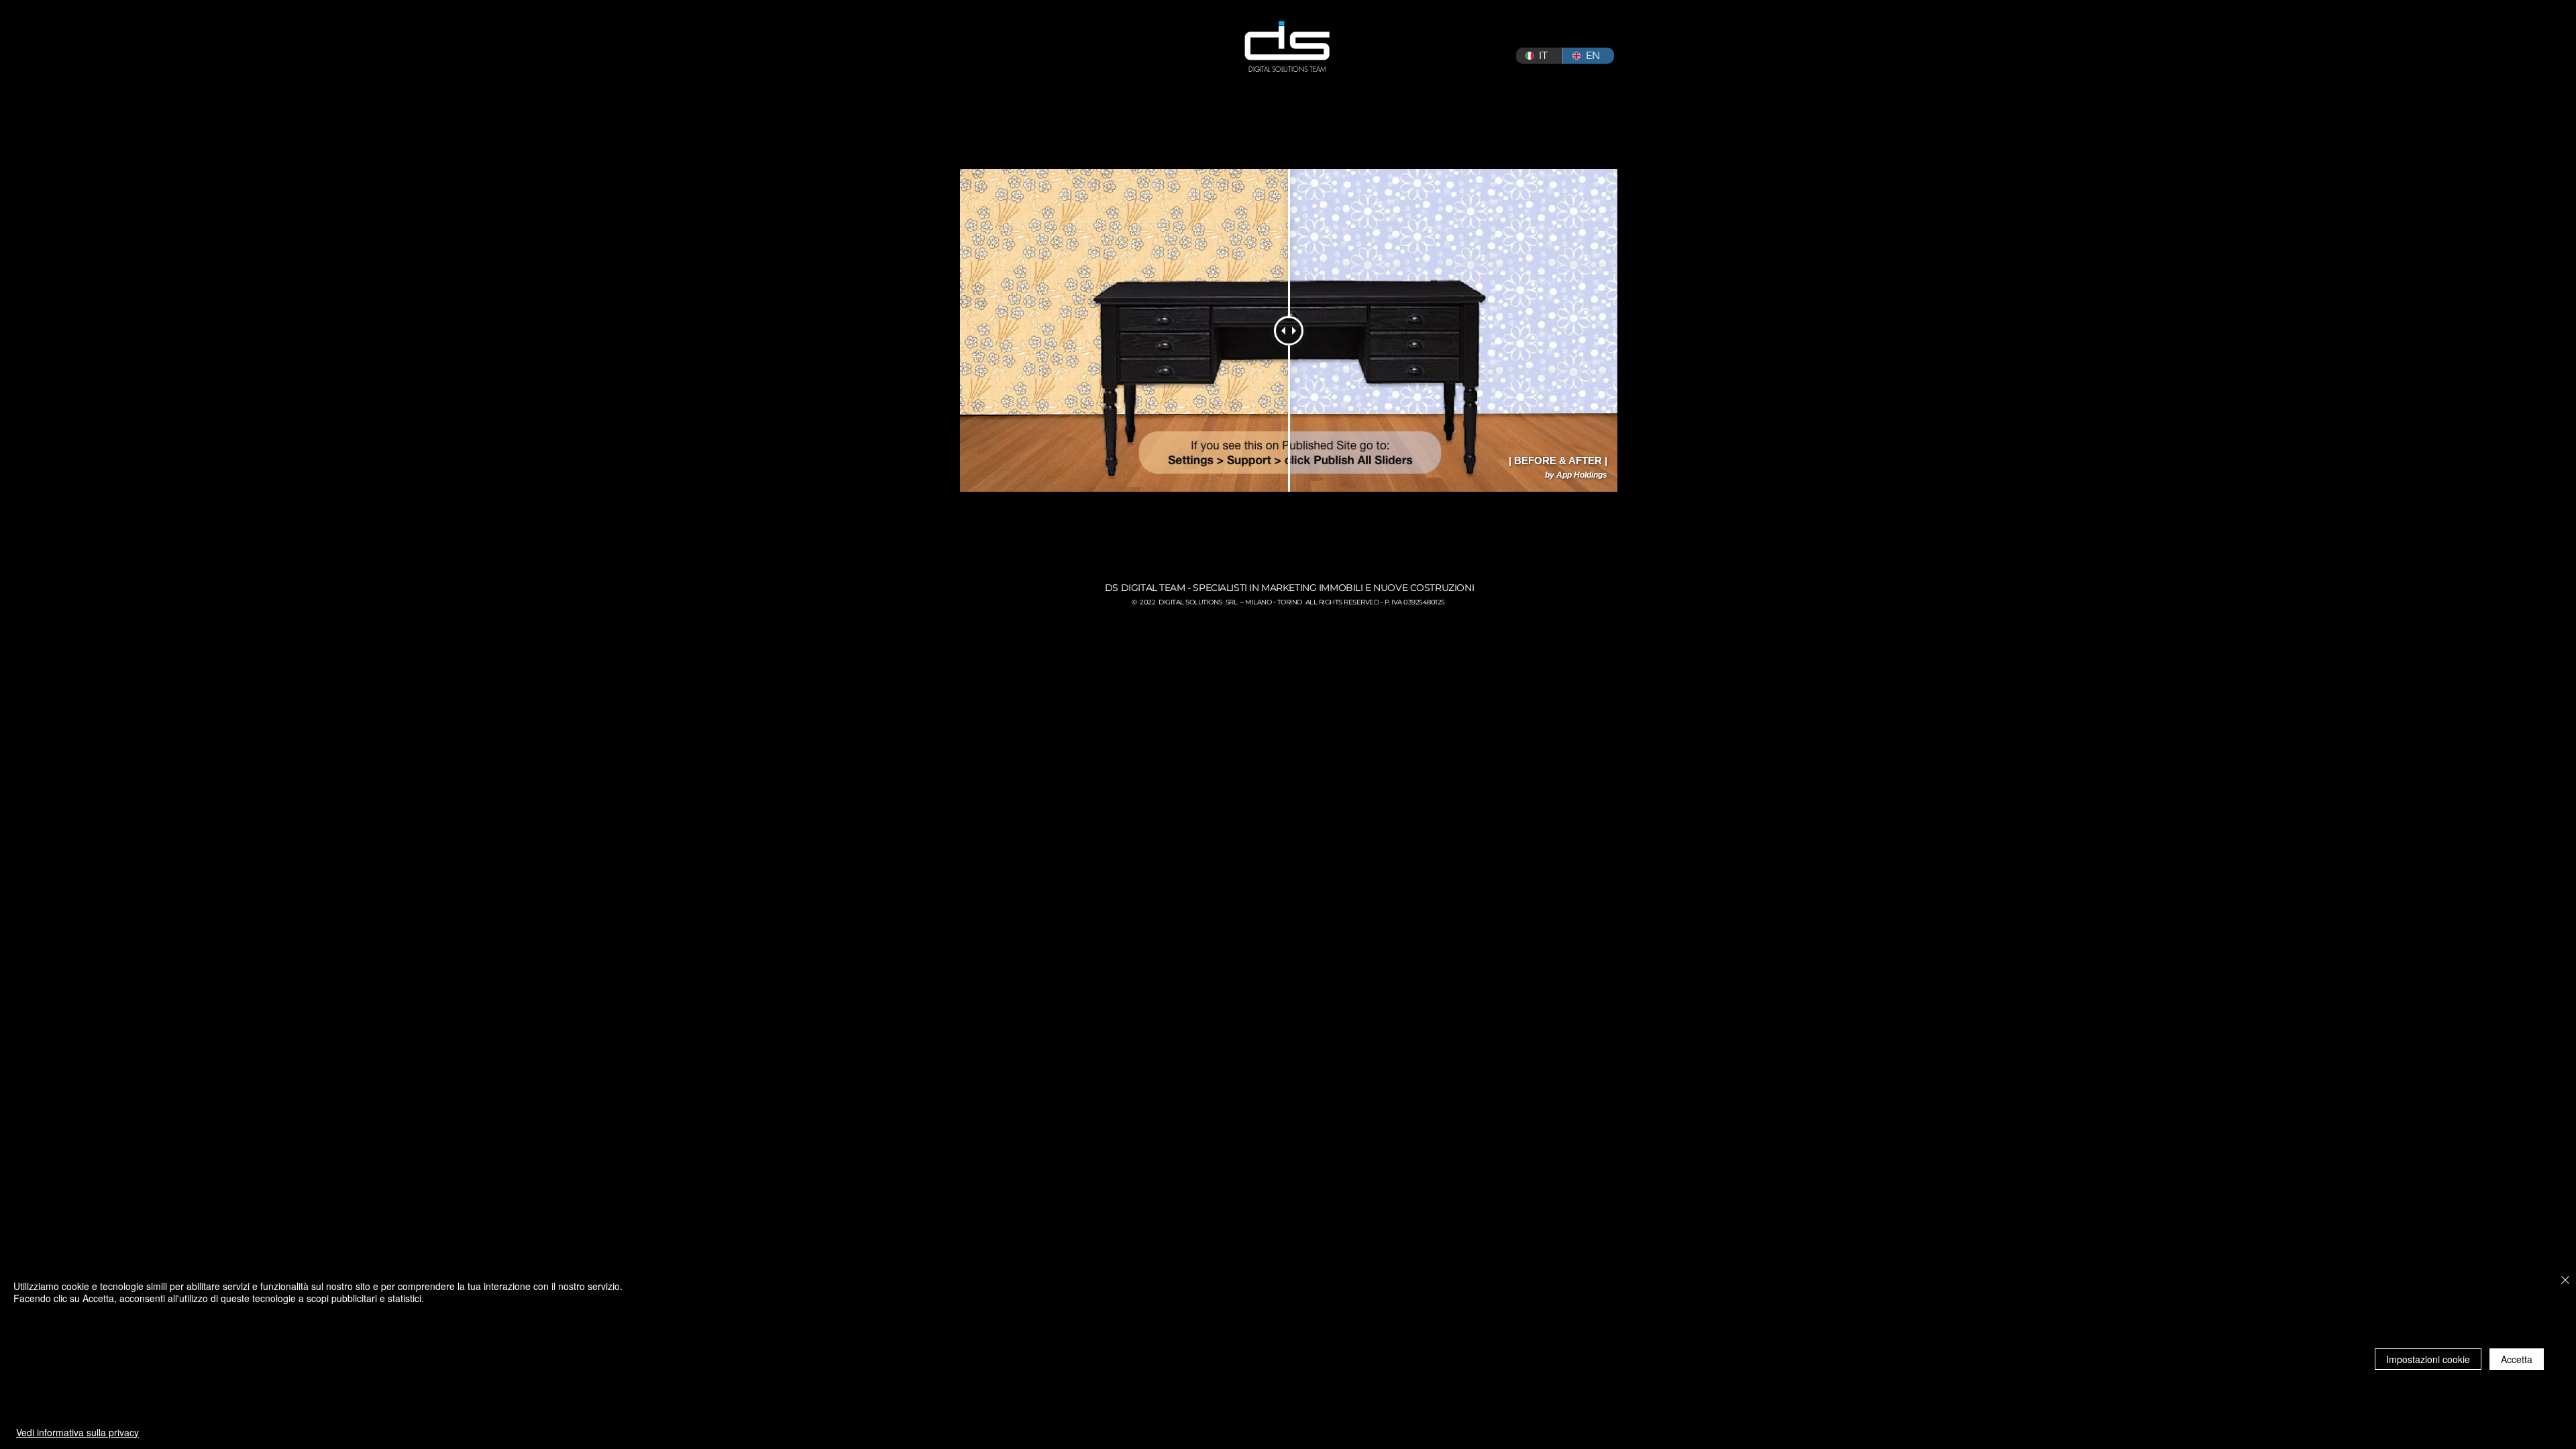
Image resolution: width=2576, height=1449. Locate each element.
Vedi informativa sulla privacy (77, 1432)
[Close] (2565, 1281)
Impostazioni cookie (2428, 1359)
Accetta (2517, 1359)
